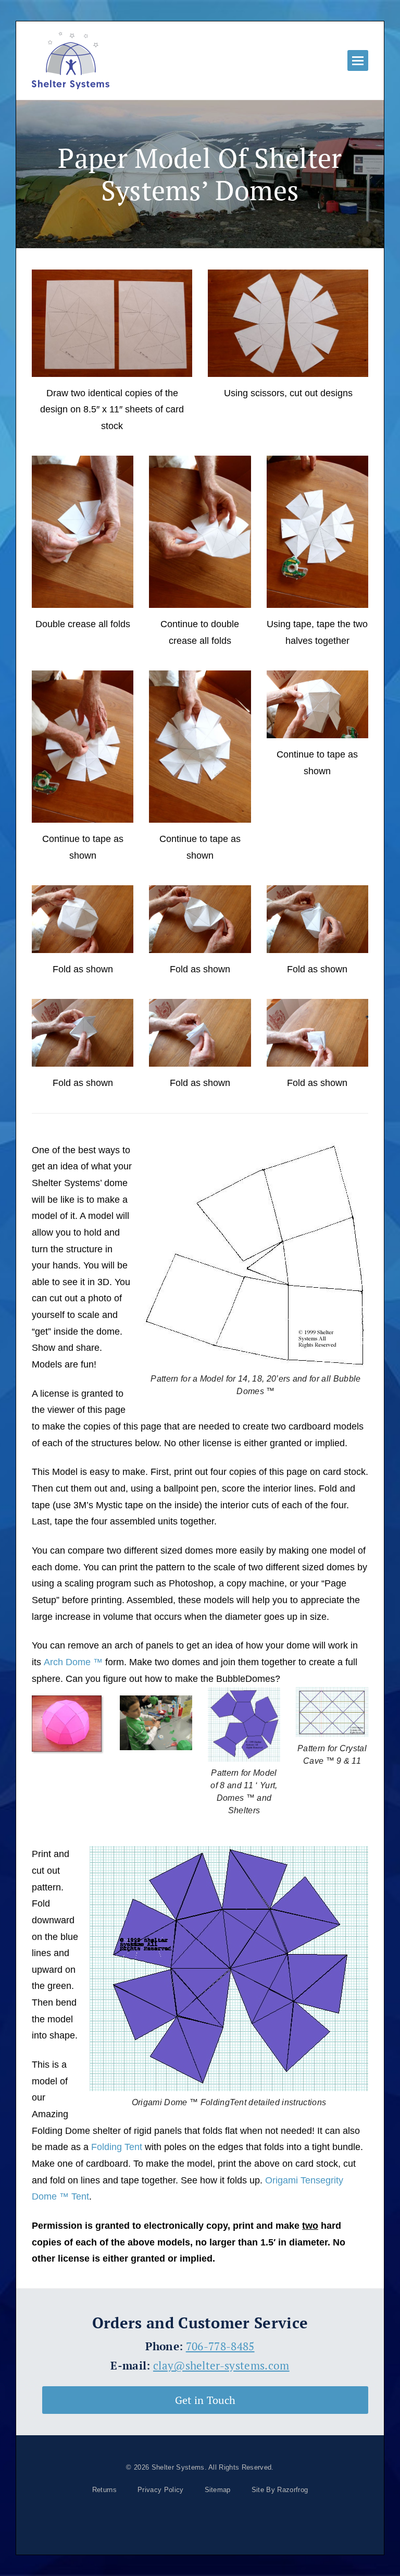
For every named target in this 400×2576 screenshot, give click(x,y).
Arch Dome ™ (73, 1662)
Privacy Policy (160, 2490)
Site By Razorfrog (280, 2490)
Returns (104, 2490)
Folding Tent (117, 2147)
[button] (358, 60)
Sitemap (218, 2490)
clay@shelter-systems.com (221, 2365)
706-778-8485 (220, 2346)
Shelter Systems (178, 2467)
